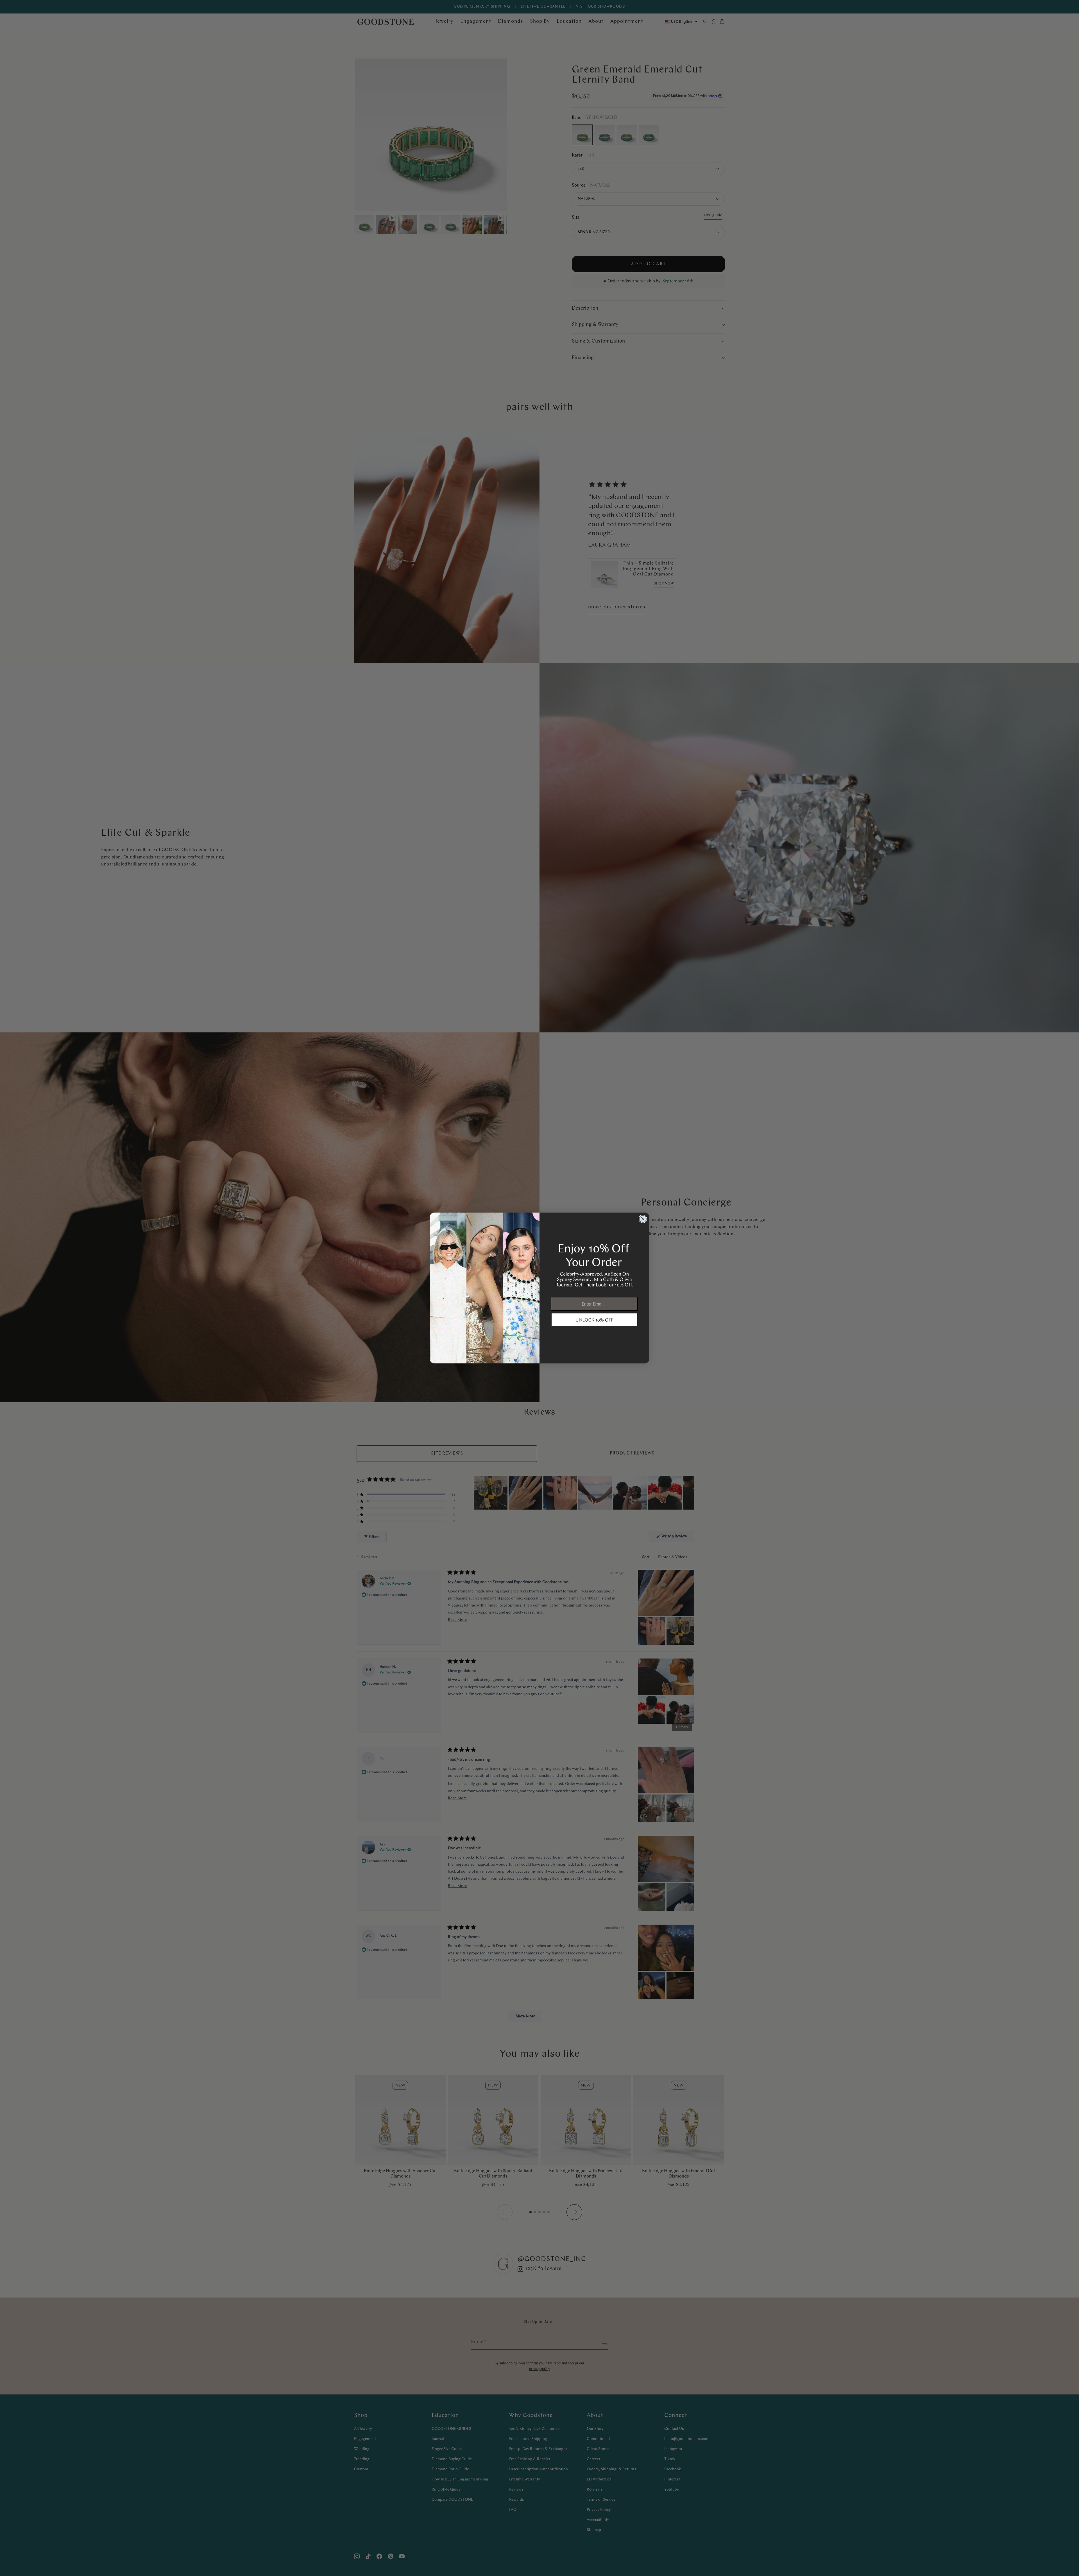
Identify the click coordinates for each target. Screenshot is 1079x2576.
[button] (594, 1320)
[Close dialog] (643, 1219)
